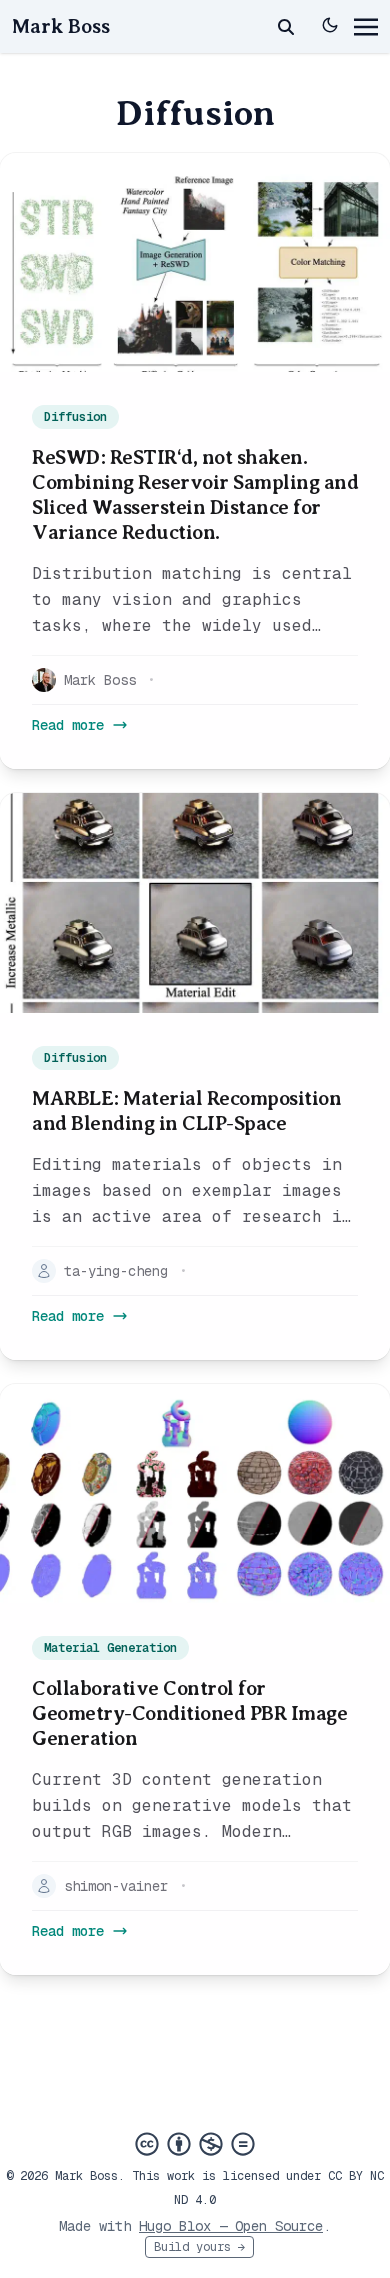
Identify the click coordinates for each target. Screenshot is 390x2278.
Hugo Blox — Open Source (231, 2226)
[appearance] (330, 25)
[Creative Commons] (195, 2144)
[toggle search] (286, 27)
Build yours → (199, 2247)
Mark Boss (61, 26)
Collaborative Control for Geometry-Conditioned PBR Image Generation (189, 1713)
